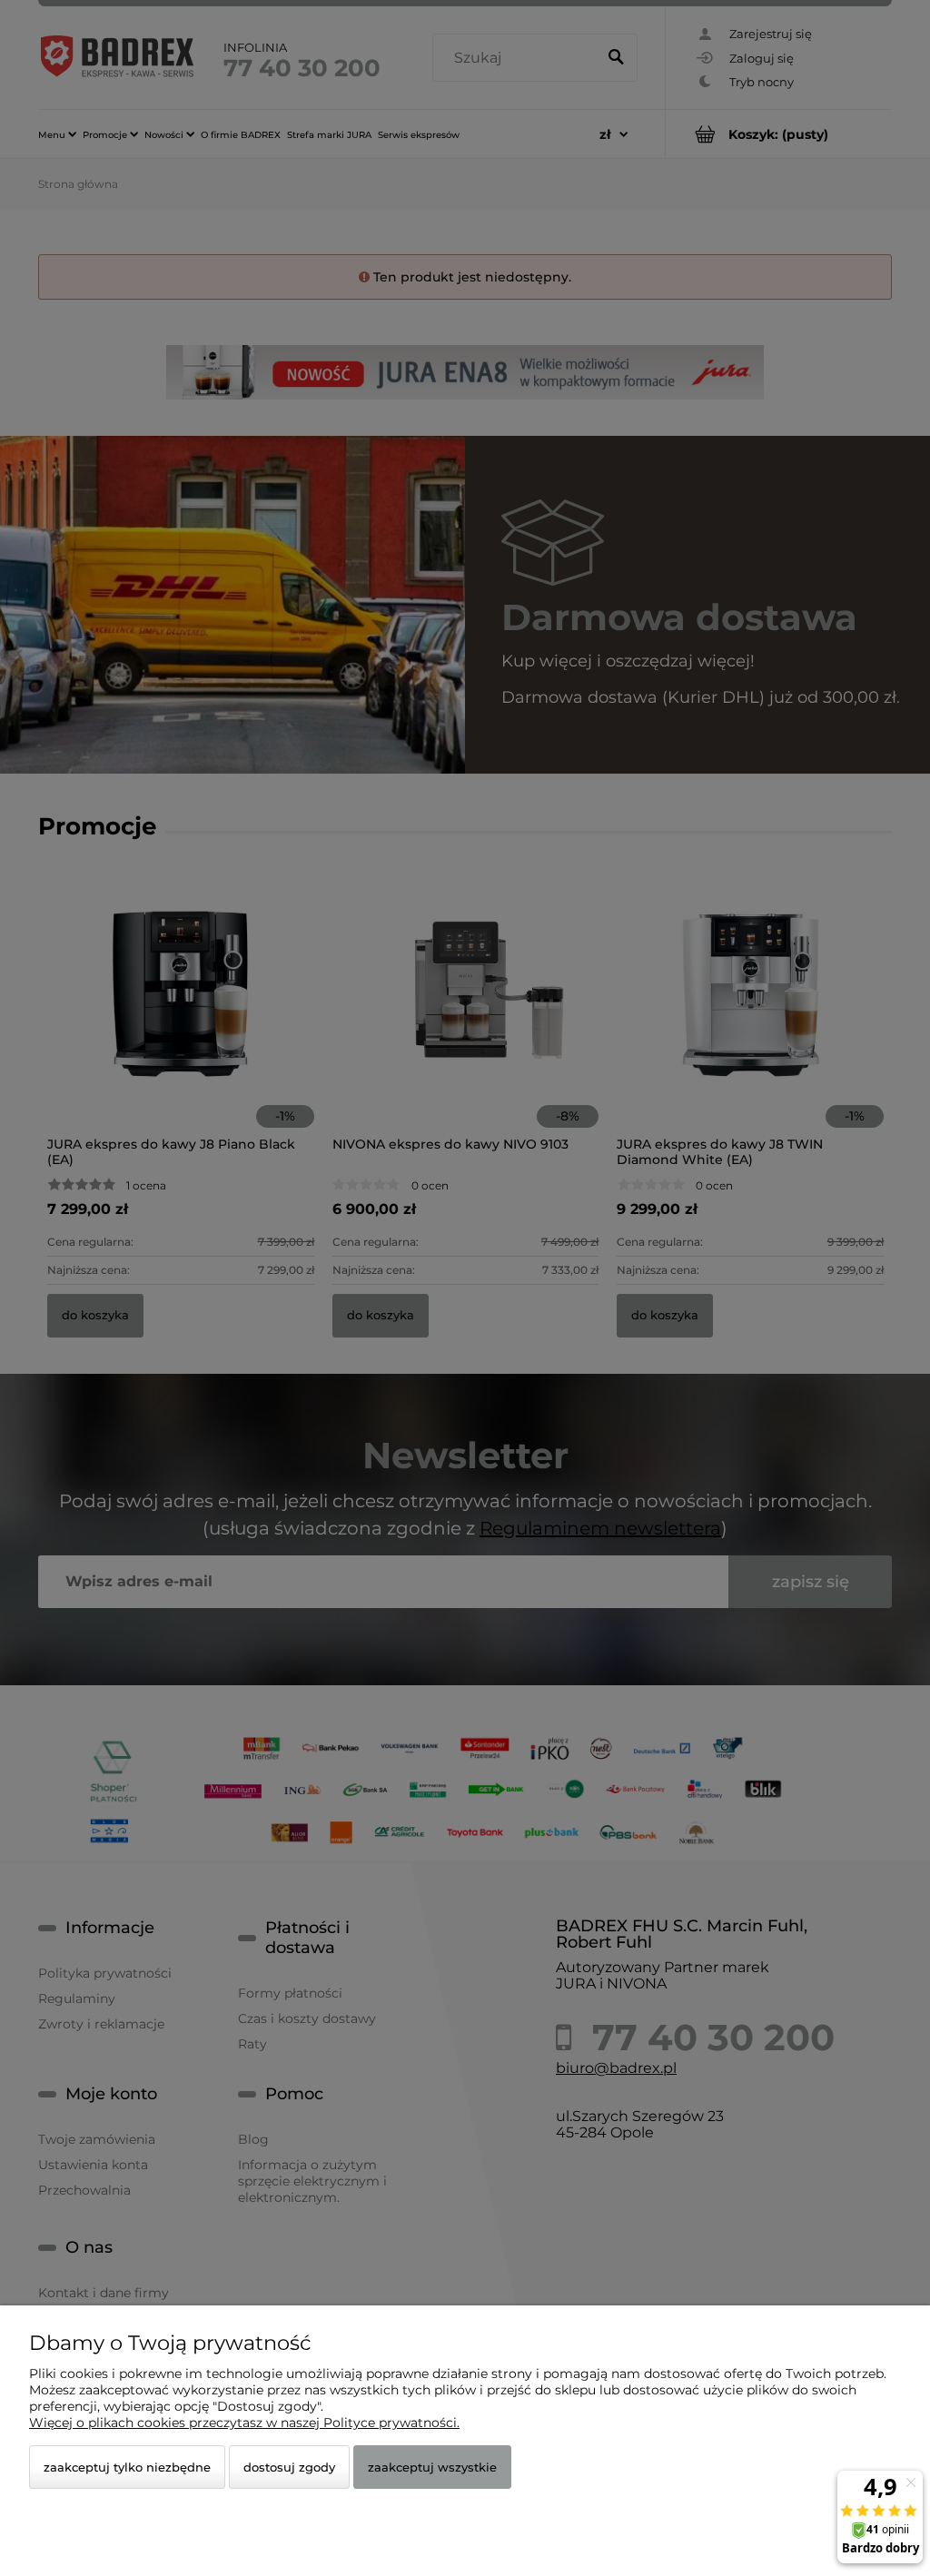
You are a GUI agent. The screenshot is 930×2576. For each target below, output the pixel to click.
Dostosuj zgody (289, 2467)
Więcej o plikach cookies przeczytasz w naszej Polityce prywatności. (244, 2423)
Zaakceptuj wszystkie (432, 2467)
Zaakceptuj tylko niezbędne (127, 2467)
